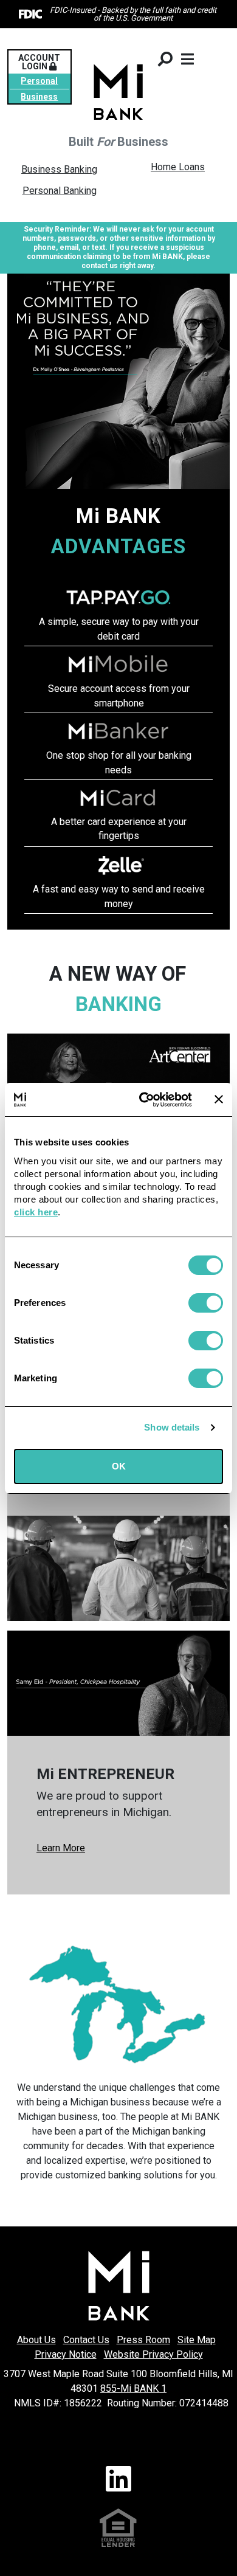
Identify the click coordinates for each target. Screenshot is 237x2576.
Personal (39, 81)
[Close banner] (219, 1099)
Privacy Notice (66, 2354)
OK (119, 1466)
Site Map (197, 2340)
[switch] (206, 1303)
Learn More (61, 1848)
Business (39, 97)
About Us (36, 2340)
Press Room (143, 2340)
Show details (172, 1427)
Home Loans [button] (178, 167)
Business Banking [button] (59, 169)
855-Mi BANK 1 (133, 2388)
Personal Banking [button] (60, 191)
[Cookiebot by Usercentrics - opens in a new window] (144, 1100)
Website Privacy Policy (153, 2354)
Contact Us (86, 2340)
